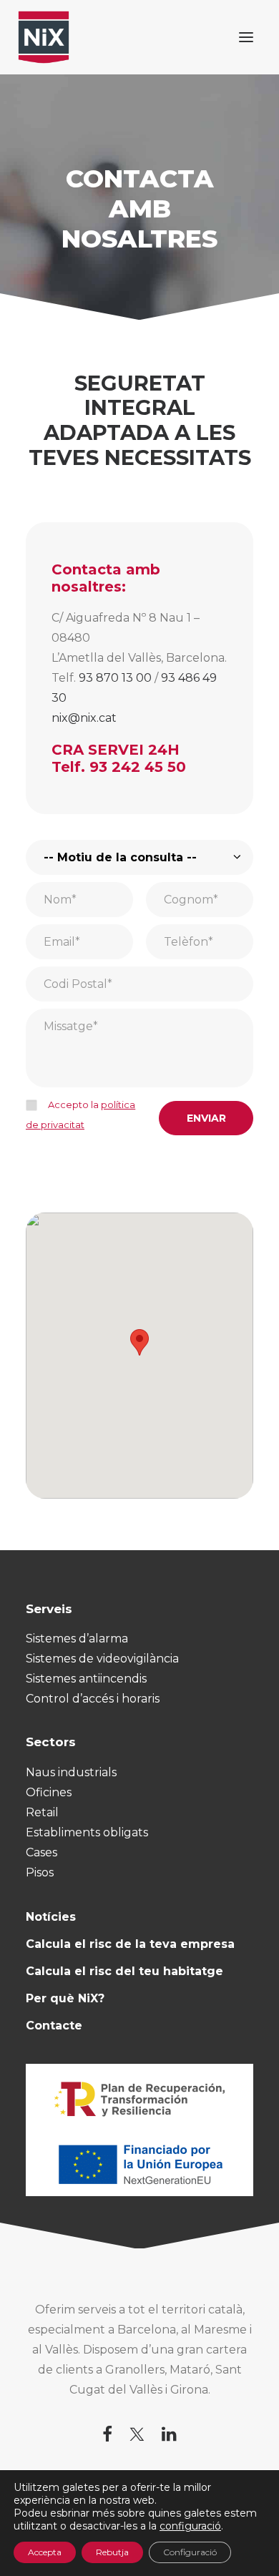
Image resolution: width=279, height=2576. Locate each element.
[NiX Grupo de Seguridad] (44, 37)
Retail (42, 1812)
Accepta (45, 2552)
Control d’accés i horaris (93, 1699)
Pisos (40, 1872)
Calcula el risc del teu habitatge (124, 1971)
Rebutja (112, 2552)
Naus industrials (71, 1772)
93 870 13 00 (115, 678)
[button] (246, 37)
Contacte (54, 2026)
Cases (41, 1852)
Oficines (49, 1792)
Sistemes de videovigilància (102, 1659)
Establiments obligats (87, 1832)
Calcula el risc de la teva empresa (130, 1944)
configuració (190, 2526)
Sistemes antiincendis (86, 1679)
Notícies (51, 1917)
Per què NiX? (65, 1998)
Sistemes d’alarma (77, 1639)
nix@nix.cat (84, 718)
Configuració (190, 2552)
